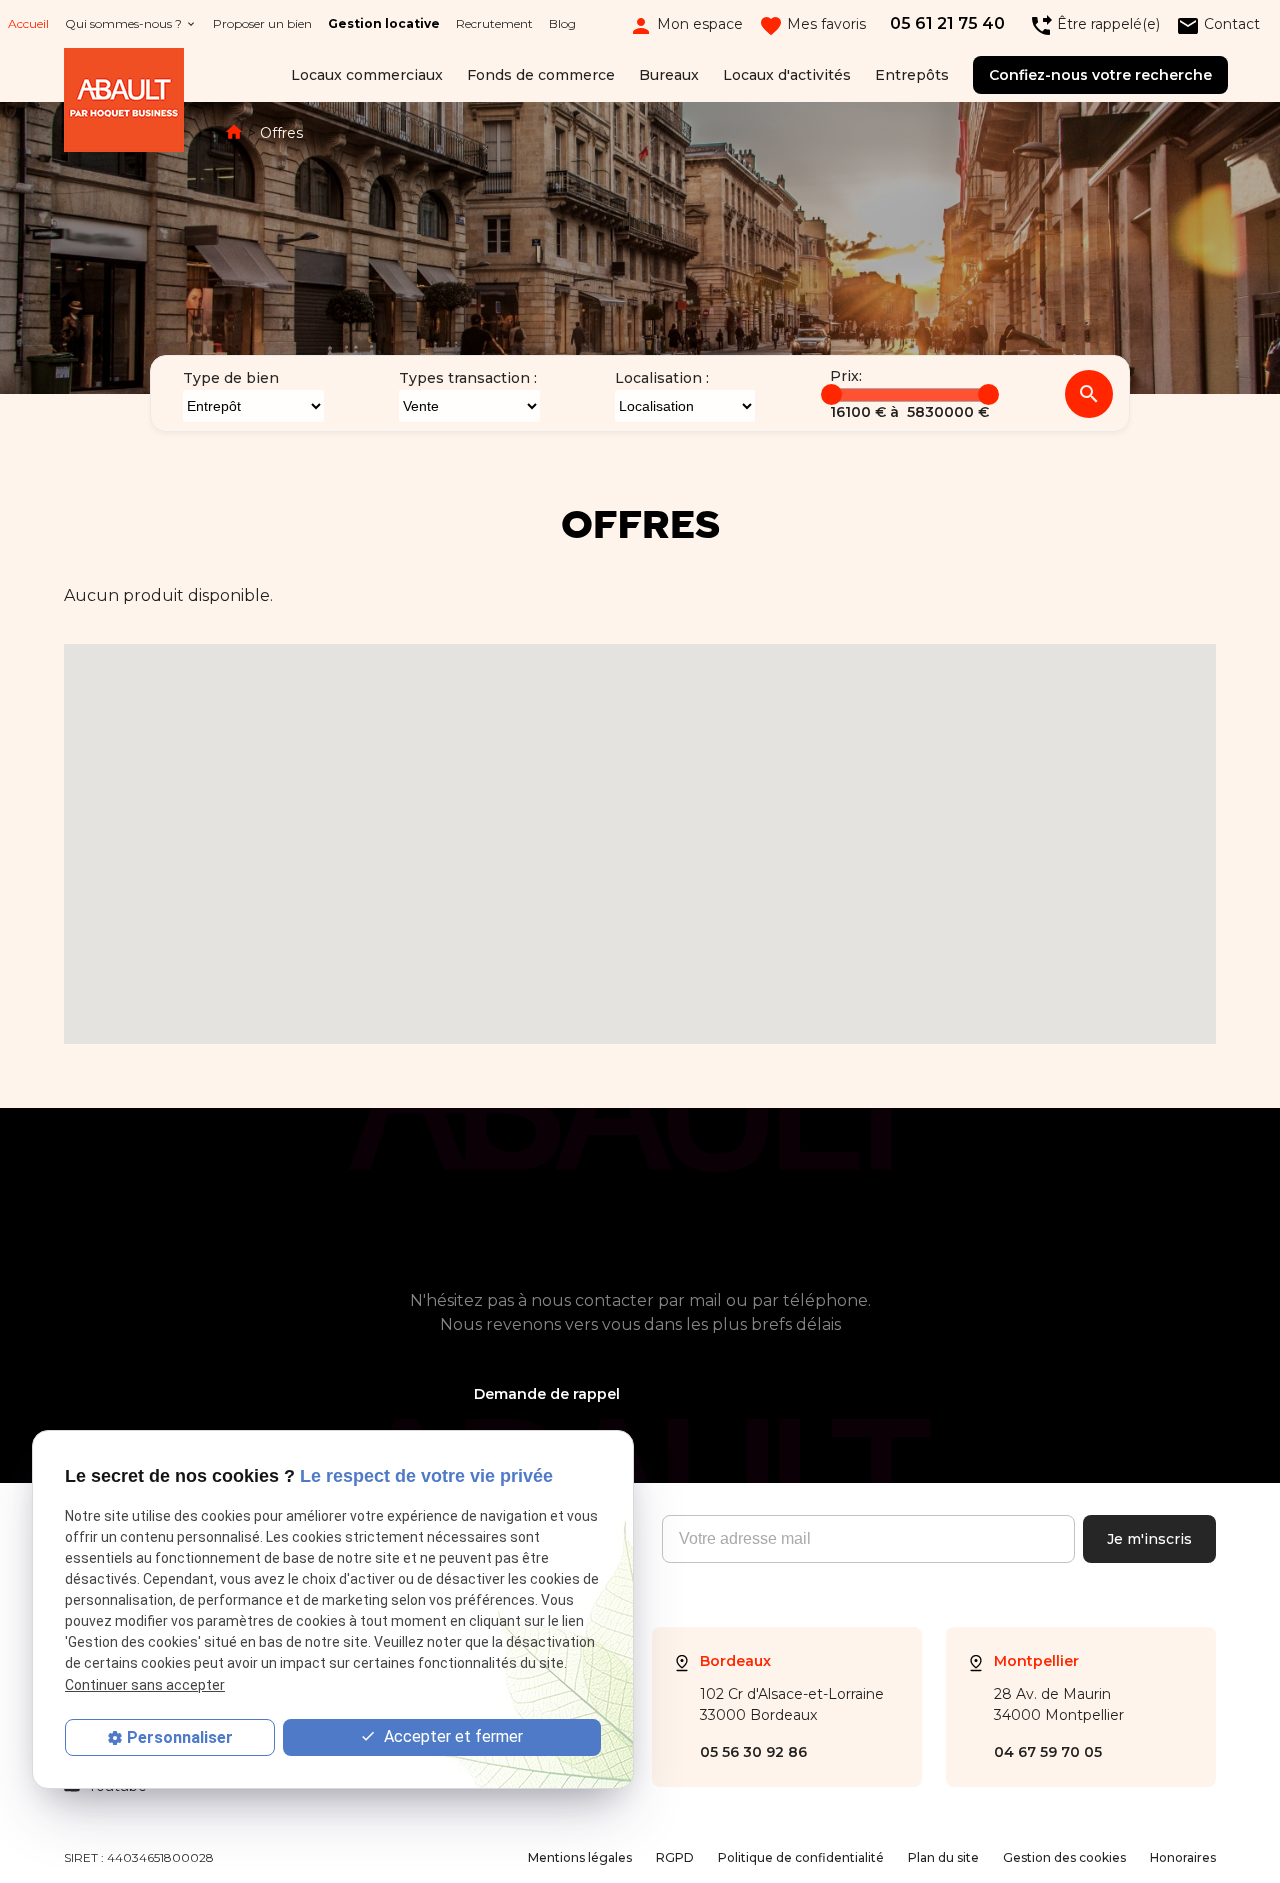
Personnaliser (180, 1737)
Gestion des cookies (1064, 1857)
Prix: (846, 376)
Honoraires (1183, 1857)
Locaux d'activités (787, 75)
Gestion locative (384, 23)
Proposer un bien (262, 23)
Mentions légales (580, 1857)
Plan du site (943, 1857)
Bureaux (669, 75)
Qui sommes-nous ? (123, 23)
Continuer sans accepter (145, 1685)
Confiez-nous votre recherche (1100, 75)
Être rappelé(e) (1094, 24)
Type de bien (231, 378)
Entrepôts (912, 75)
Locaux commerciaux (367, 75)
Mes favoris (812, 24)
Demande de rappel (547, 1394)
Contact (1218, 24)
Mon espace (686, 24)
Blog (562, 23)
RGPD (675, 1857)
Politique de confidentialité (801, 1857)
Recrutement (494, 23)
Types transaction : (468, 378)
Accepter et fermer (451, 1736)
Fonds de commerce (541, 75)
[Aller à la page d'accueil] (124, 103)
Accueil (28, 23)
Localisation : (662, 378)
